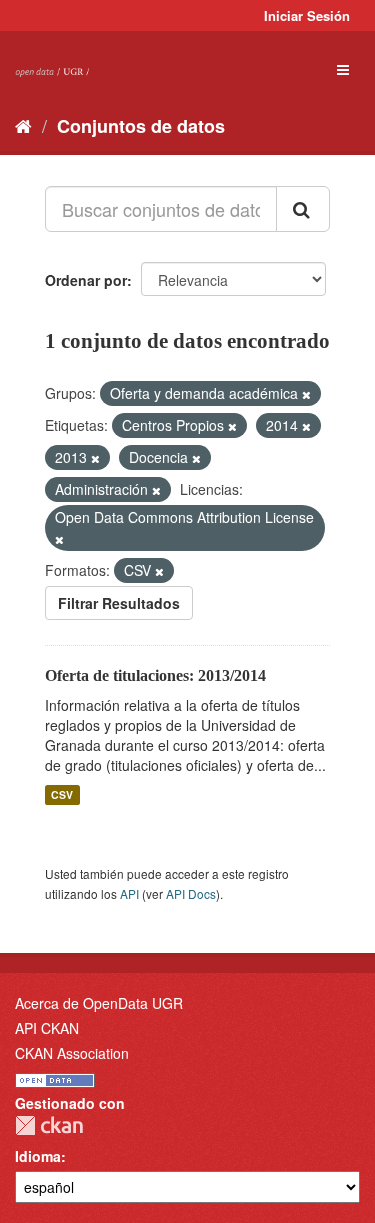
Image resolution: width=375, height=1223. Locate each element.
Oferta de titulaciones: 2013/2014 (155, 675)
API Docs (191, 893)
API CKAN (47, 1028)
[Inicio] (23, 125)
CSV (62, 794)
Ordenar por (86, 280)
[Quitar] (306, 394)
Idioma (38, 1156)
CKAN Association (72, 1053)
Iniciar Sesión (307, 15)
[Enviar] (303, 209)
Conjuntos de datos (141, 126)
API (129, 893)
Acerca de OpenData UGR (99, 1003)
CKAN (49, 1125)
